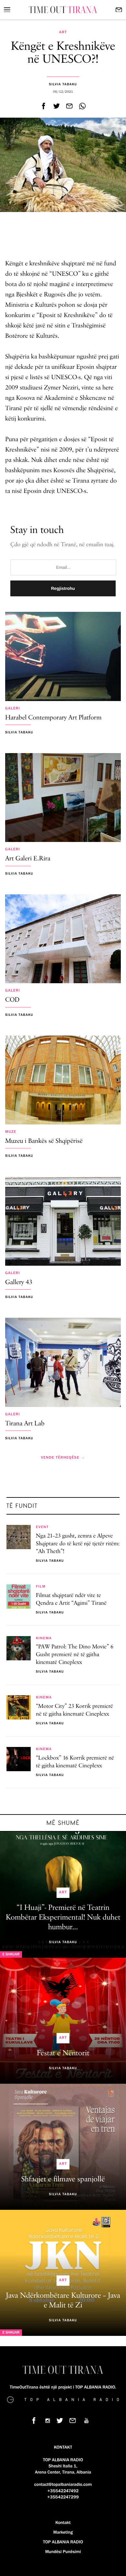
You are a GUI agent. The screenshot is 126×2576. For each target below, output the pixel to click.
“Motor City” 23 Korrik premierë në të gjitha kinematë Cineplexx (74, 1710)
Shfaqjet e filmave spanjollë (63, 2179)
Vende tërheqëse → (63, 1458)
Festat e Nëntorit (63, 2053)
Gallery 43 (19, 1283)
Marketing (63, 2532)
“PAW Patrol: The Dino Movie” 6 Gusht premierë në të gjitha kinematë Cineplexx (75, 1655)
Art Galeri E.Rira (28, 859)
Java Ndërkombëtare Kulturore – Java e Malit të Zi (63, 2301)
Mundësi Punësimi (63, 2552)
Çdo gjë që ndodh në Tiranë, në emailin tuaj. (63, 545)
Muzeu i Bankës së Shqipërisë (44, 1141)
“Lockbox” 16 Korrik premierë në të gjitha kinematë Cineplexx (75, 1762)
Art (63, 32)
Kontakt (63, 2523)
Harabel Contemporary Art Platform (53, 718)
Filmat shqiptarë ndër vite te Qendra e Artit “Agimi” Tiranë (71, 1600)
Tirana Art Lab (25, 1424)
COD (12, 1000)
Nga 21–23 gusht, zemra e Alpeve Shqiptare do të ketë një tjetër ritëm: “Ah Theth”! (78, 1544)
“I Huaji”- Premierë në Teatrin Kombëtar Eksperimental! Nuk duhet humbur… (63, 1918)
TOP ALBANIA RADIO (63, 2542)
